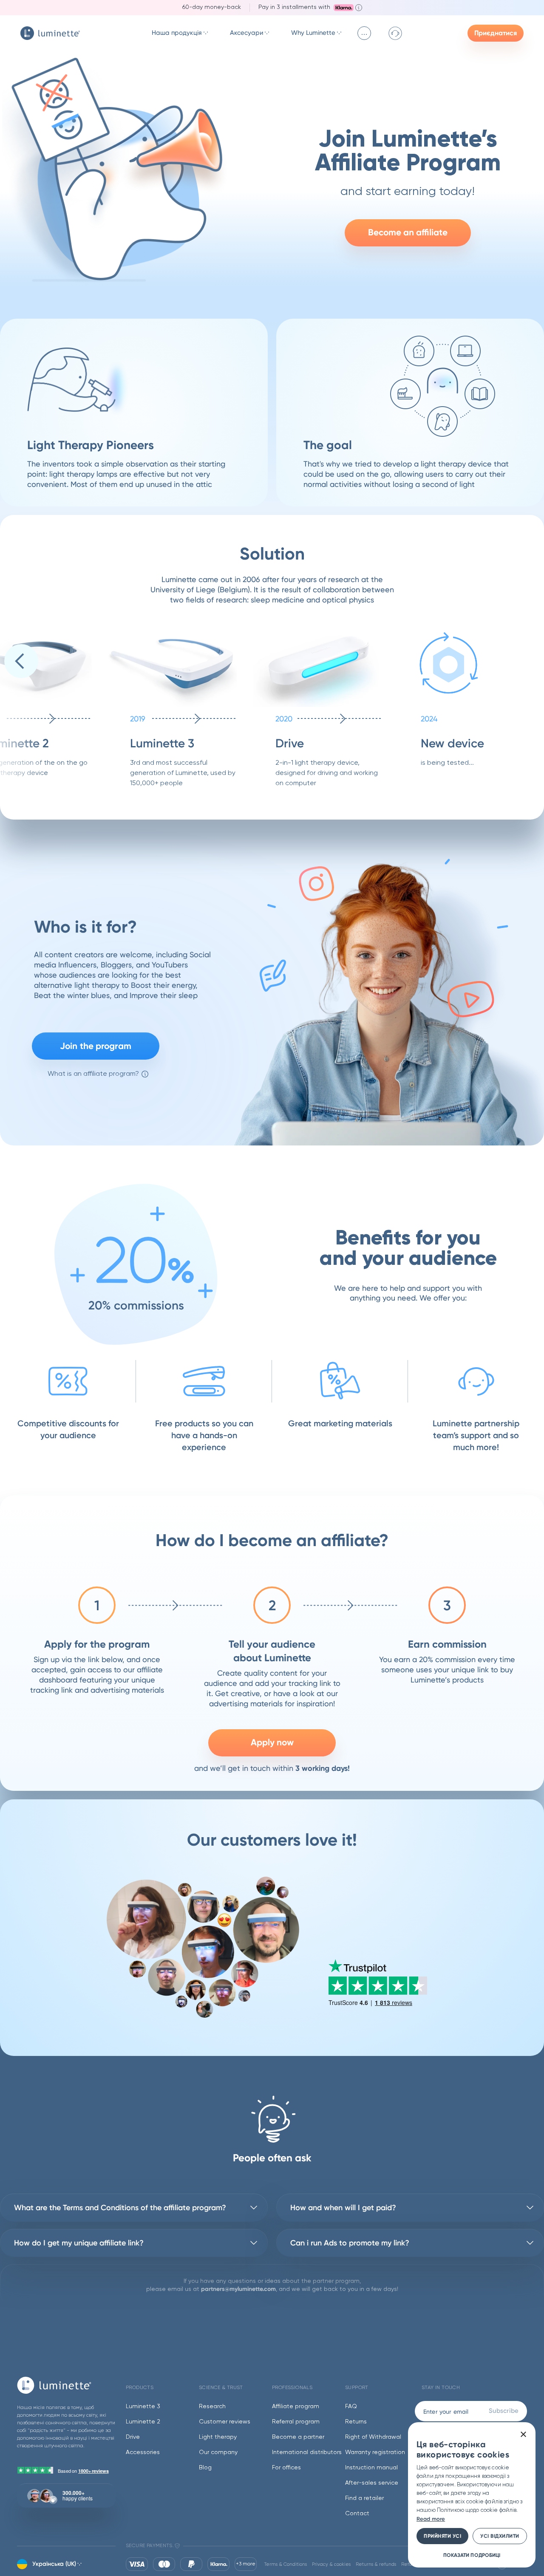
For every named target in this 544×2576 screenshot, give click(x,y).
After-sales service (372, 2483)
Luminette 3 (143, 2406)
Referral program (296, 2422)
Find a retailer (364, 2498)
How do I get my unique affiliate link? (79, 2243)
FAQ (351, 2406)
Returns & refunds (376, 2564)
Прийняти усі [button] (442, 2536)
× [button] (523, 2435)
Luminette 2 (143, 2422)
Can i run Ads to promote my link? (350, 2243)
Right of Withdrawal (373, 2437)
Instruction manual (371, 2468)
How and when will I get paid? (343, 2208)
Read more (431, 2519)
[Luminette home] (66, 2385)
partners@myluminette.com (238, 2289)
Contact (357, 2514)
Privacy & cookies (331, 2564)
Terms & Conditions (286, 2564)
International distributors (307, 2452)
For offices (286, 2468)
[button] (21, 661)
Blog (205, 2468)
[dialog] (472, 2495)
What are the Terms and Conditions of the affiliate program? (120, 2208)
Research (212, 2406)
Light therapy (218, 2437)
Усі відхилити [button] (500, 2536)
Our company (218, 2452)
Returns (356, 2422)
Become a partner (298, 2437)
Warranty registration (375, 2452)
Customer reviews (225, 2422)
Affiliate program (296, 2406)
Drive (133, 2437)
